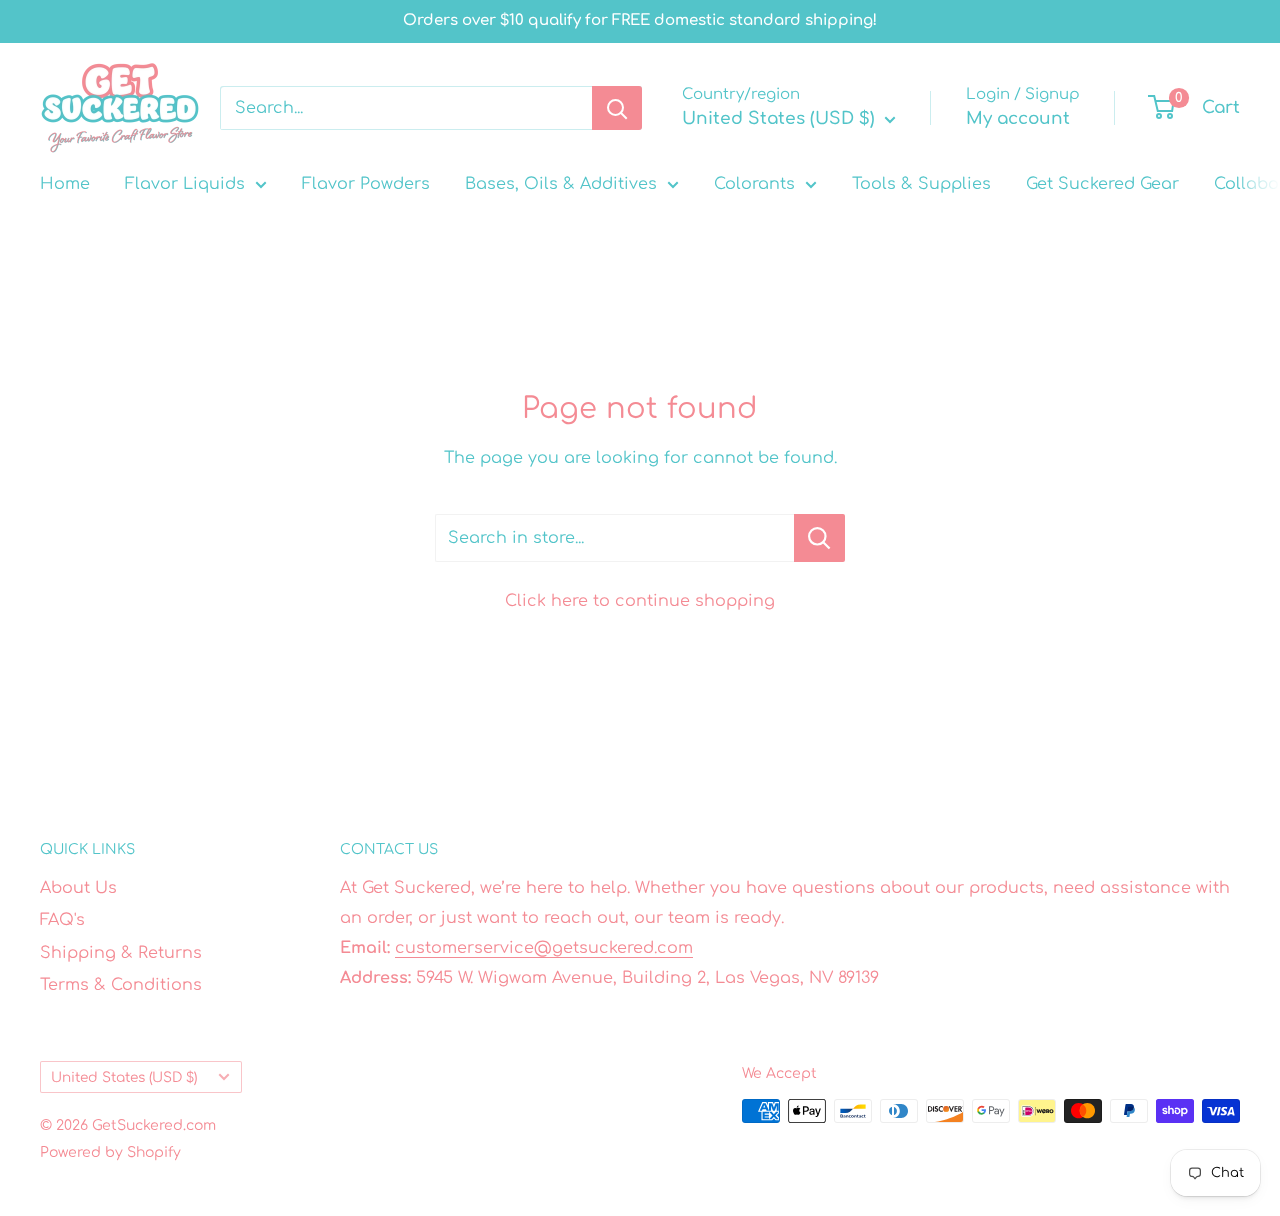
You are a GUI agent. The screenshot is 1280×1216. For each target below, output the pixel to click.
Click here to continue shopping (640, 601)
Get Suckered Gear (1102, 184)
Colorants (754, 184)
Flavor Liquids (185, 184)
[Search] (617, 108)
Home (65, 184)
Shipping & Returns (121, 953)
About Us (78, 888)
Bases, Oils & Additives (561, 184)
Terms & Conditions (121, 985)
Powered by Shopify (110, 1152)
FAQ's (62, 920)
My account (1018, 118)
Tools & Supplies (921, 184)
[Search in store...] (819, 538)
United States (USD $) (124, 1077)
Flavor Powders (366, 184)
